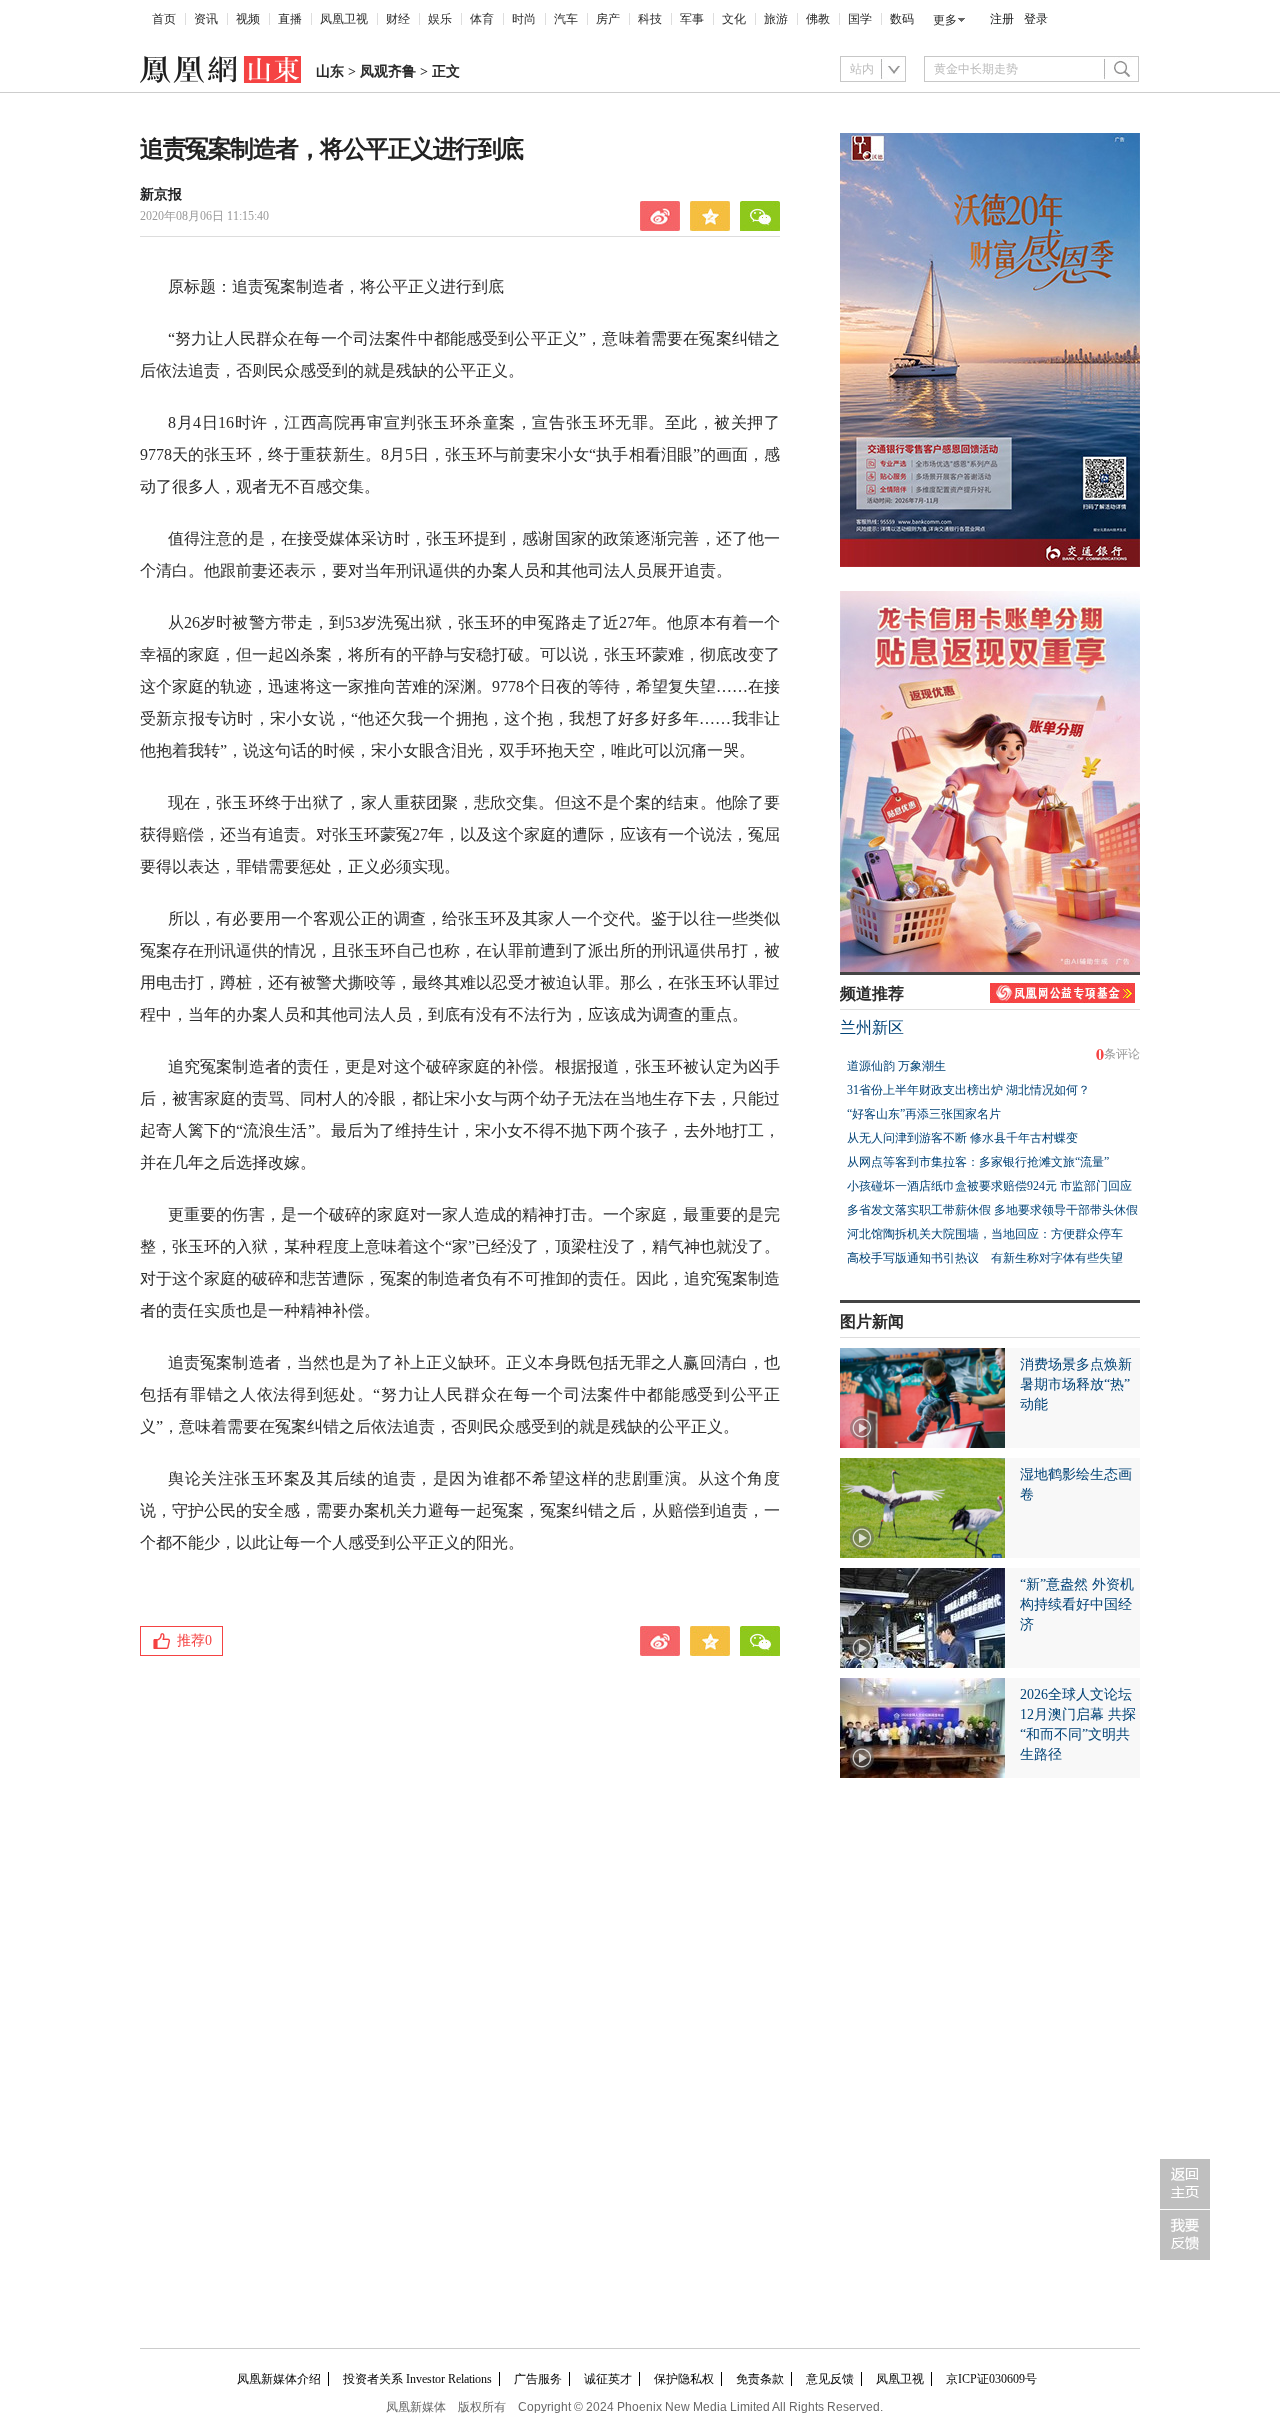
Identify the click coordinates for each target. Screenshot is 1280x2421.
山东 (330, 71)
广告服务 (538, 2379)
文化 (734, 19)
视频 (248, 19)
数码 (902, 19)
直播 (290, 19)
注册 (1002, 19)
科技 (650, 19)
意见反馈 (830, 2379)
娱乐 (440, 19)
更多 (945, 20)
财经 (398, 19)
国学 (860, 19)
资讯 (206, 19)
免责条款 (760, 2379)
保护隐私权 (684, 2379)
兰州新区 (872, 1027)
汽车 (566, 19)
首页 (164, 19)
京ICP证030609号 (991, 2379)
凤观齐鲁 (388, 71)
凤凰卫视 (344, 19)
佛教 (818, 19)
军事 (692, 19)
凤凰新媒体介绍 (279, 2379)
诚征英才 (608, 2379)
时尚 (524, 19)
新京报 (161, 194)
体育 (482, 19)
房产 (608, 19)
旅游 (776, 19)
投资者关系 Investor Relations (417, 2379)
